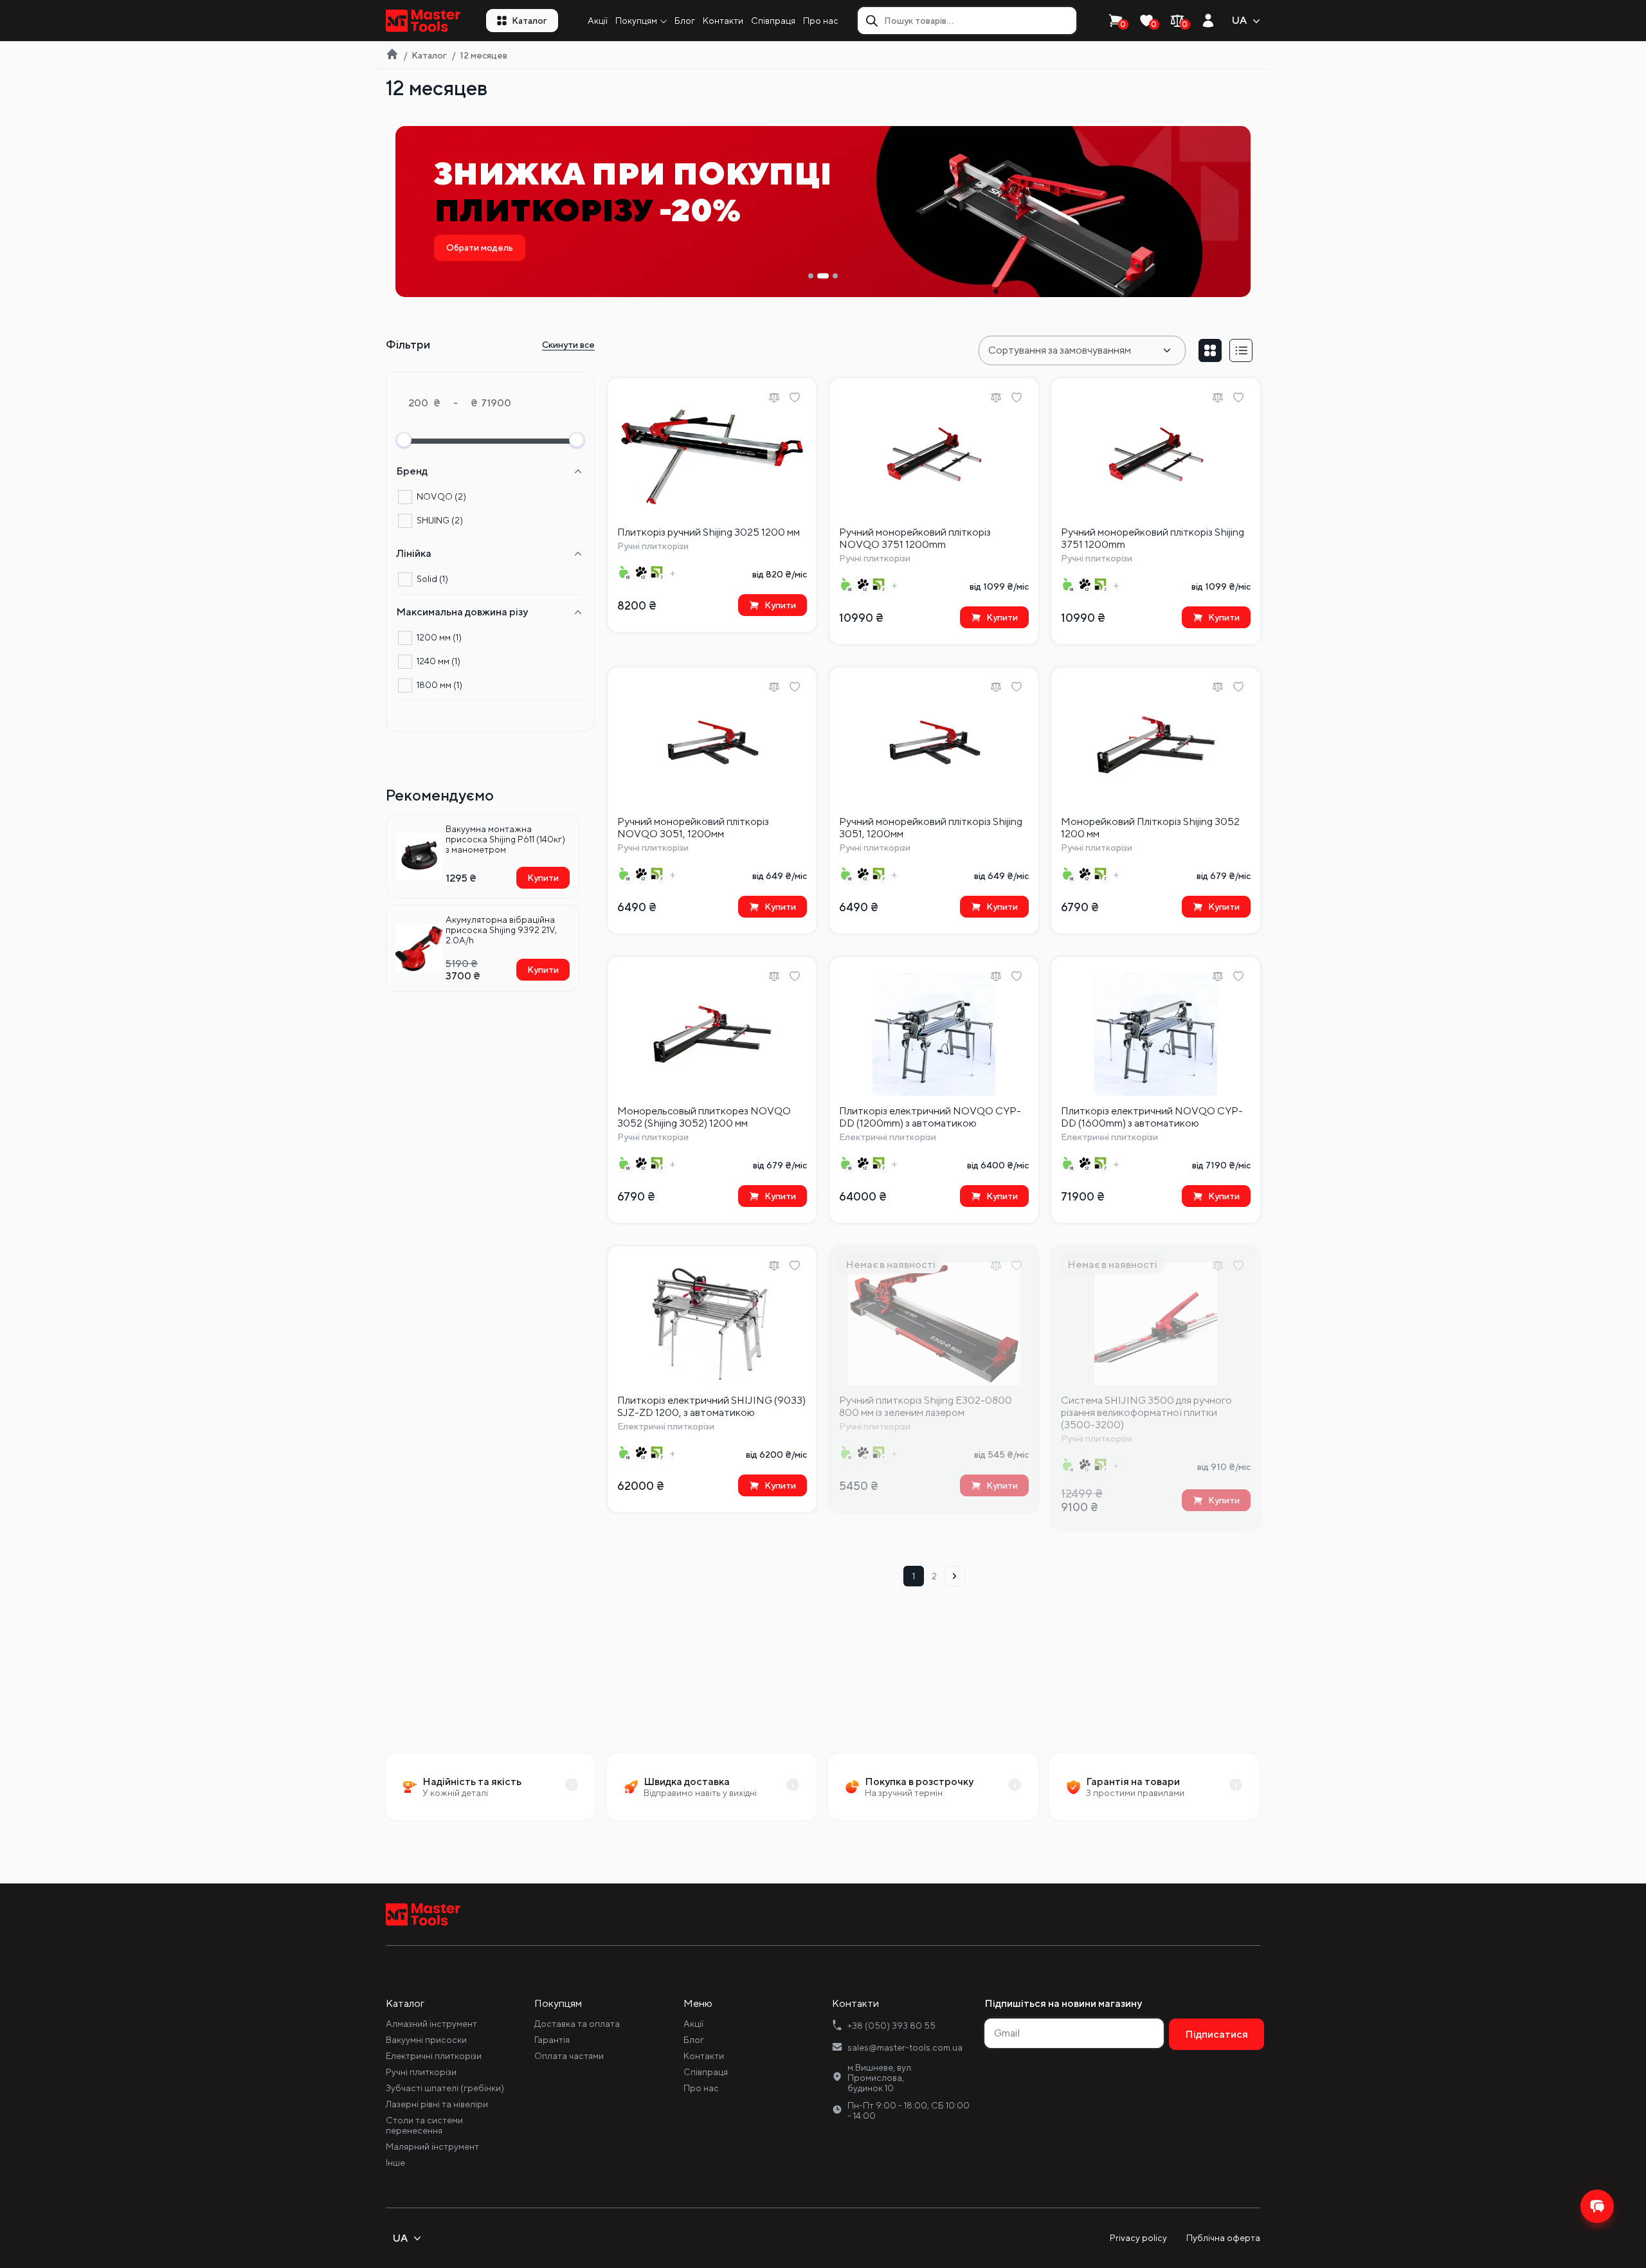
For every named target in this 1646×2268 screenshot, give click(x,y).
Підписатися (937, 1207)
